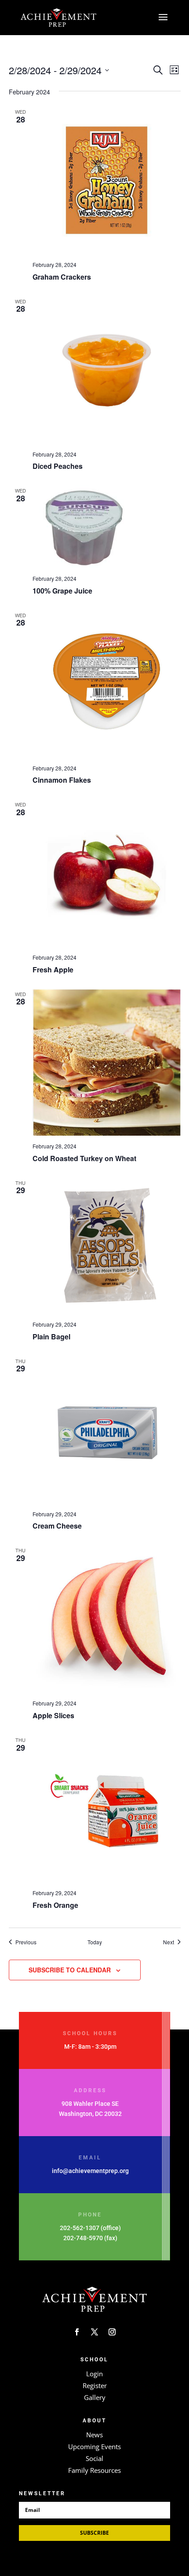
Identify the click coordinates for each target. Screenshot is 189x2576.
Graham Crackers (62, 277)
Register (95, 2385)
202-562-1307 (80, 2228)
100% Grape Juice (62, 591)
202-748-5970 (83, 2238)
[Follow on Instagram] (112, 2332)
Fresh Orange (55, 1905)
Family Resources (94, 2470)
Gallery (95, 2397)
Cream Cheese (57, 1526)
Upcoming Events (94, 2446)
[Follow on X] (94, 2332)
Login (94, 2374)
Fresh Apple (53, 970)
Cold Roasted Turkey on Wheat (84, 1158)
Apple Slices (53, 1715)
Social (94, 2458)
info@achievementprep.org (90, 2171)
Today (95, 1942)
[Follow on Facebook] (77, 2332)
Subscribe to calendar (70, 1970)
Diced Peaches (58, 466)
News (94, 2435)
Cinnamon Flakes (62, 780)
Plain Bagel (51, 1337)
